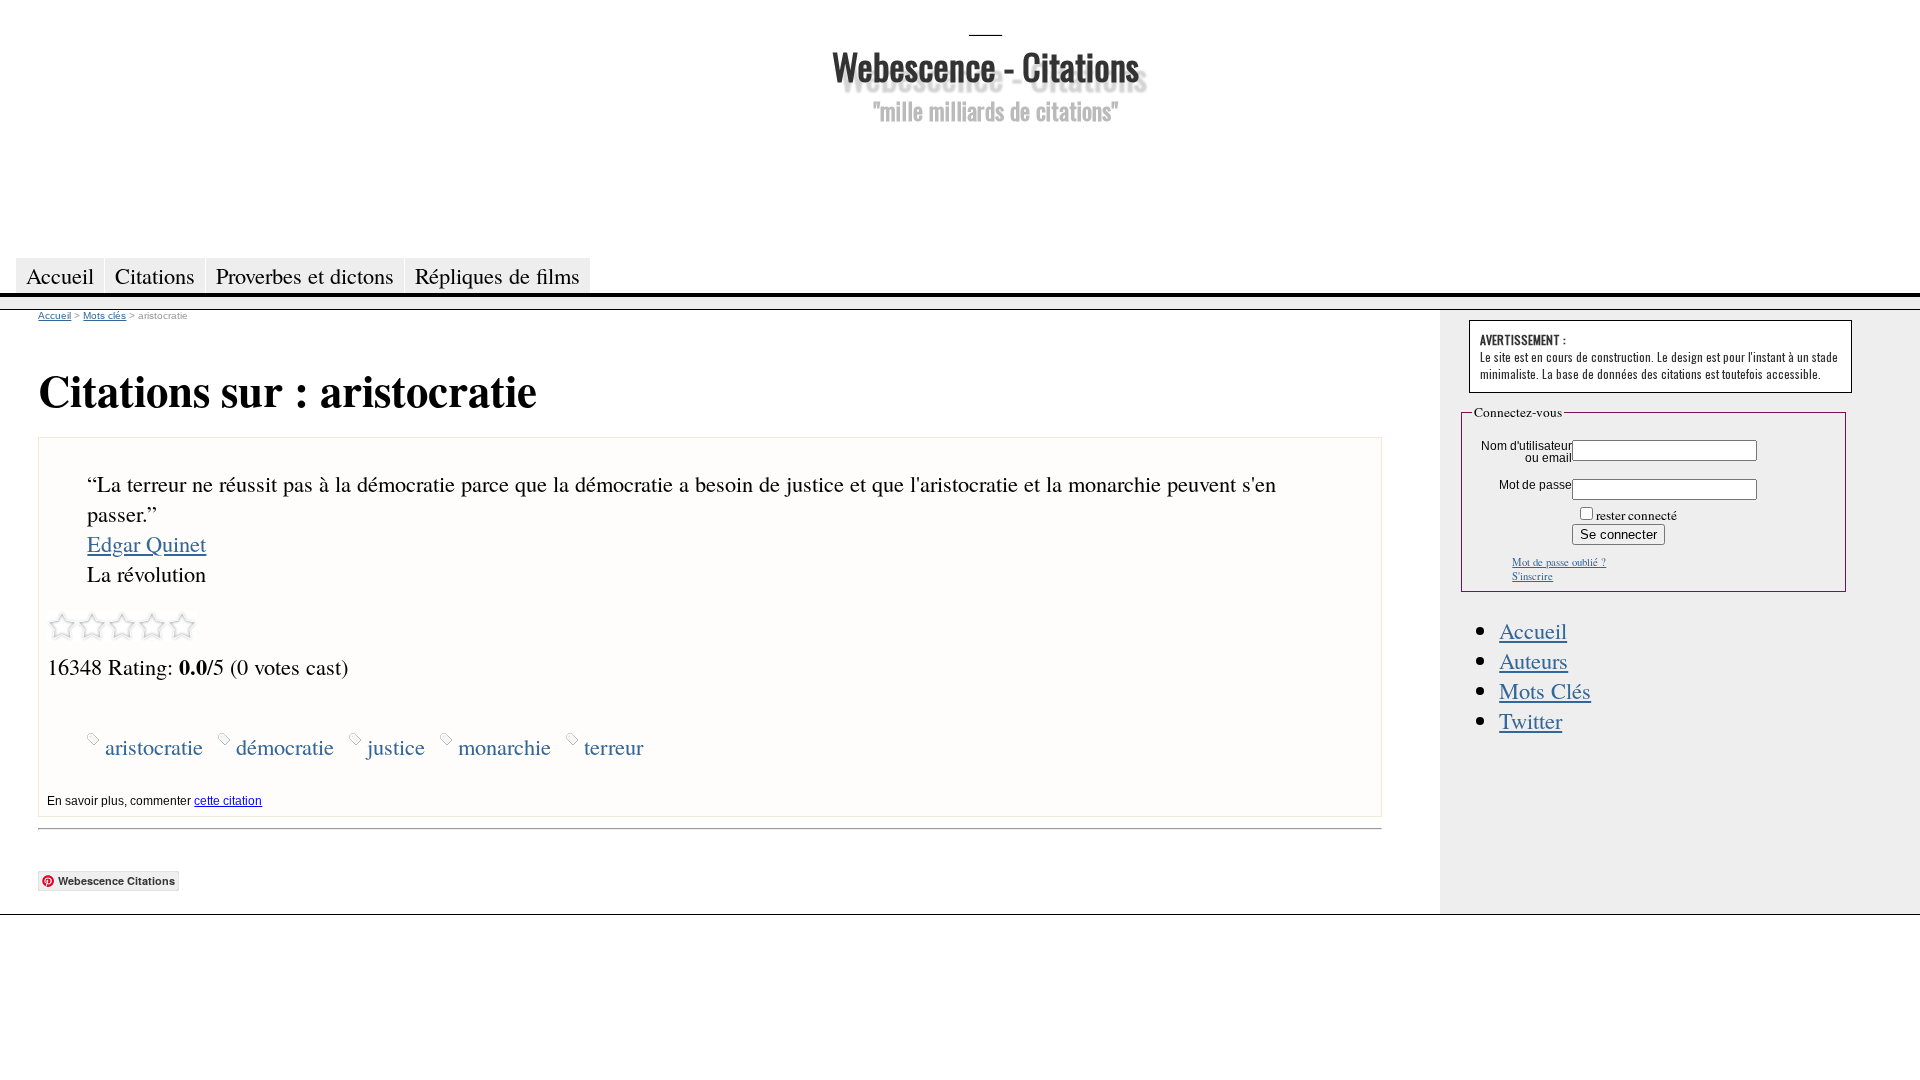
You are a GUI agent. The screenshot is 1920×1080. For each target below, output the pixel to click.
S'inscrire (1532, 576)
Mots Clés (1545, 690)
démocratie (285, 746)
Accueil (1533, 630)
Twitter (1530, 720)
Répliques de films (497, 275)
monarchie (504, 746)
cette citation (228, 801)
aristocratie (154, 746)
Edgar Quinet (146, 543)
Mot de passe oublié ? (1559, 562)
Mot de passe (1535, 485)
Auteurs (1533, 660)
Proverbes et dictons (305, 275)
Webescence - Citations (985, 65)
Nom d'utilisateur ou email (1526, 452)
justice (396, 746)
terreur (613, 746)
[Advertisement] (985, 188)
